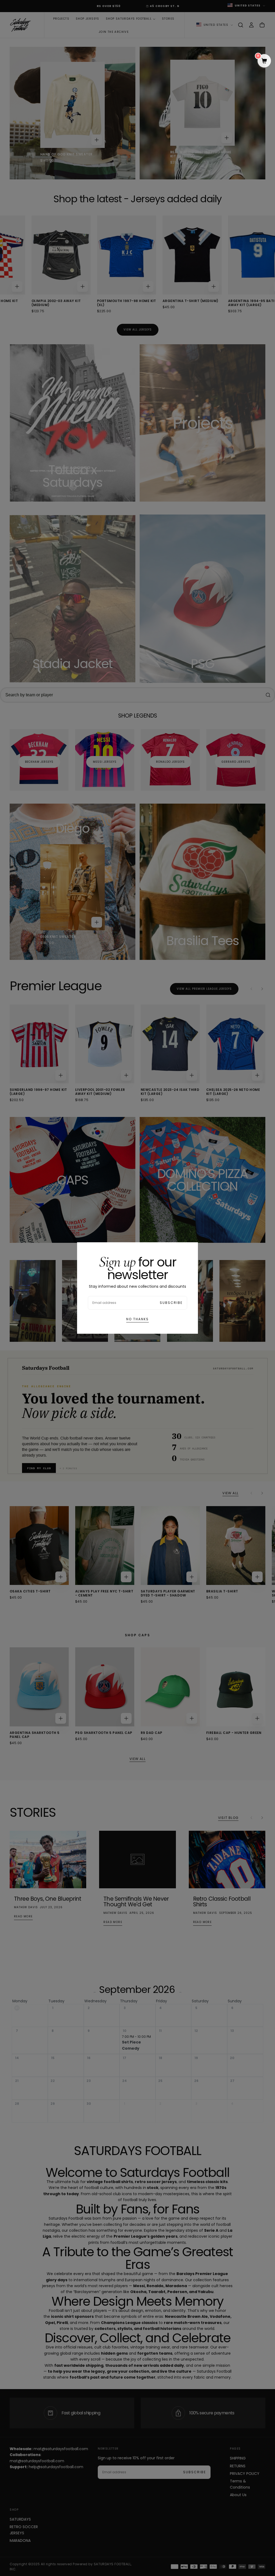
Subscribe (171, 1303)
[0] (264, 61)
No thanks (137, 1319)
